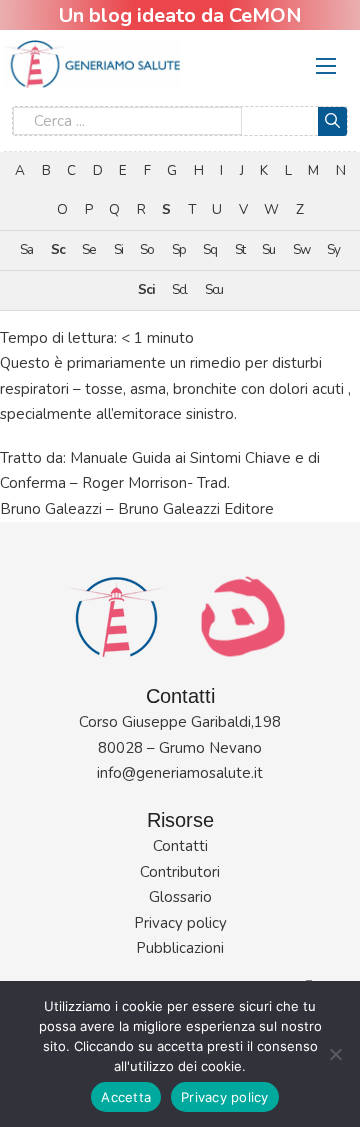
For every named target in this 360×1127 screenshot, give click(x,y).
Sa (26, 249)
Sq (210, 249)
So (147, 249)
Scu (214, 289)
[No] (335, 1054)
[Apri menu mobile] (326, 66)
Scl (179, 289)
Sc (58, 249)
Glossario (180, 897)
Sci (146, 289)
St (240, 249)
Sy (333, 249)
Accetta (126, 1097)
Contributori (180, 872)
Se (89, 249)
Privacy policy (180, 923)
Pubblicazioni (180, 948)
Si (118, 249)
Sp (179, 249)
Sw (301, 249)
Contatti (180, 846)
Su (268, 249)
